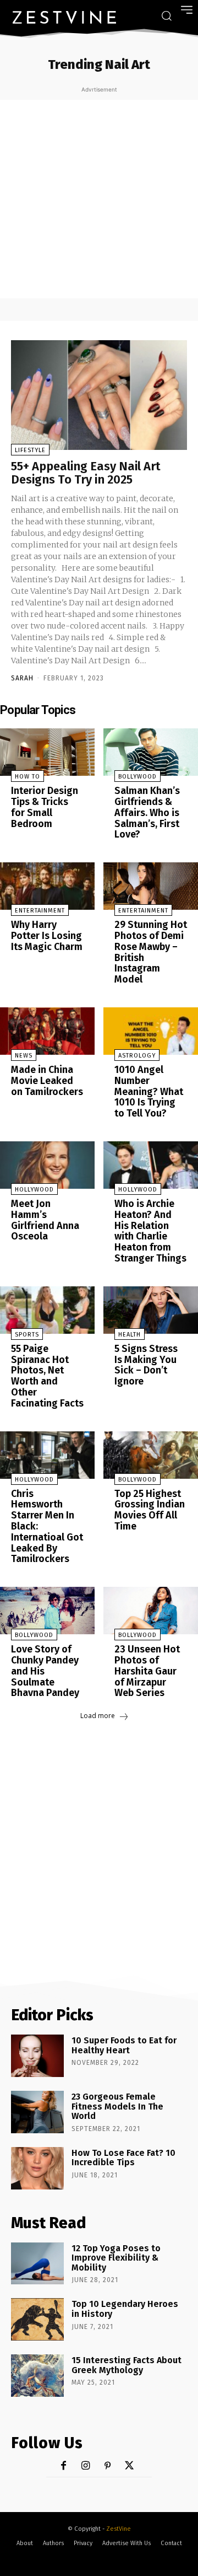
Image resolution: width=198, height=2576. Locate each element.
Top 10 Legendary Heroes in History (125, 2309)
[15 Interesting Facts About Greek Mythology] (37, 2376)
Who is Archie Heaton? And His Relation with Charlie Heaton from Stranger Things (150, 1231)
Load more (98, 1716)
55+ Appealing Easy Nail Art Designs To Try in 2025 (86, 473)
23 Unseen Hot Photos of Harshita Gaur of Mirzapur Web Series (147, 1671)
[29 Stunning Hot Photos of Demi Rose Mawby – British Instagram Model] (151, 886)
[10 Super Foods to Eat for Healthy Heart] (37, 2056)
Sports (27, 1335)
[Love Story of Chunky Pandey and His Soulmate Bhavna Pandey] (47, 1611)
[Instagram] (86, 2466)
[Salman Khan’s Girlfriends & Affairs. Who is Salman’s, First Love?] (151, 752)
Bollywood (137, 777)
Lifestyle (30, 450)
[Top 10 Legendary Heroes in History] (37, 2319)
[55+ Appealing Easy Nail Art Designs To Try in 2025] (99, 395)
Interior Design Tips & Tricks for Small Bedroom (45, 807)
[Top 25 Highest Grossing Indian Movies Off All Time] (151, 1455)
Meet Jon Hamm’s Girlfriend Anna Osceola (45, 1220)
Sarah (22, 678)
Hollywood (34, 1190)
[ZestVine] (64, 17)
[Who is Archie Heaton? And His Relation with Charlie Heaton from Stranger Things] (151, 1165)
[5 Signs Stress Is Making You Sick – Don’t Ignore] (151, 1310)
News (24, 1056)
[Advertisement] (99, 199)
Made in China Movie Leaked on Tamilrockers (47, 1081)
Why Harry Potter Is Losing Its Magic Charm (47, 936)
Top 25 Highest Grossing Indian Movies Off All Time (150, 1510)
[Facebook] (64, 2466)
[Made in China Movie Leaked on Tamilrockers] (47, 1031)
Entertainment (40, 911)
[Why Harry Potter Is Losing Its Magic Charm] (47, 886)
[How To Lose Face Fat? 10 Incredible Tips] (37, 2168)
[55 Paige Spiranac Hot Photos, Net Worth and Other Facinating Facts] (47, 1310)
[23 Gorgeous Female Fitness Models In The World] (37, 2112)
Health (130, 1335)
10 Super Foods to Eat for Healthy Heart (124, 2045)
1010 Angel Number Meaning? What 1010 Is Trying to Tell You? (149, 1091)
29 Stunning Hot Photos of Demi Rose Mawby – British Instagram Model (151, 952)
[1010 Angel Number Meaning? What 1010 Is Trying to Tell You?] (151, 1031)
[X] (130, 2466)
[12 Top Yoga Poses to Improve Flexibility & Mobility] (37, 2264)
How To (28, 777)
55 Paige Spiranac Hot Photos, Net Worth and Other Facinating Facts (47, 1376)
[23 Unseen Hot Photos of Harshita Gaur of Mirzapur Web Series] (151, 1611)
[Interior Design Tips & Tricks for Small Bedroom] (47, 752)
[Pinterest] (108, 2466)
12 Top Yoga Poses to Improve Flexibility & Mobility (116, 2258)
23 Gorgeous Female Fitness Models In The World (117, 2106)
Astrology (137, 1056)
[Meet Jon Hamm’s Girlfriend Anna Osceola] (47, 1165)
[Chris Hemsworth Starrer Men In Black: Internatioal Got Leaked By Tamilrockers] (47, 1455)
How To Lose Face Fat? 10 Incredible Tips (123, 2158)
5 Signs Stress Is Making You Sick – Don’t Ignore (146, 1365)
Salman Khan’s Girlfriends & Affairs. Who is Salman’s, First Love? (147, 812)
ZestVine (119, 2529)
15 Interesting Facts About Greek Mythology (127, 2365)
